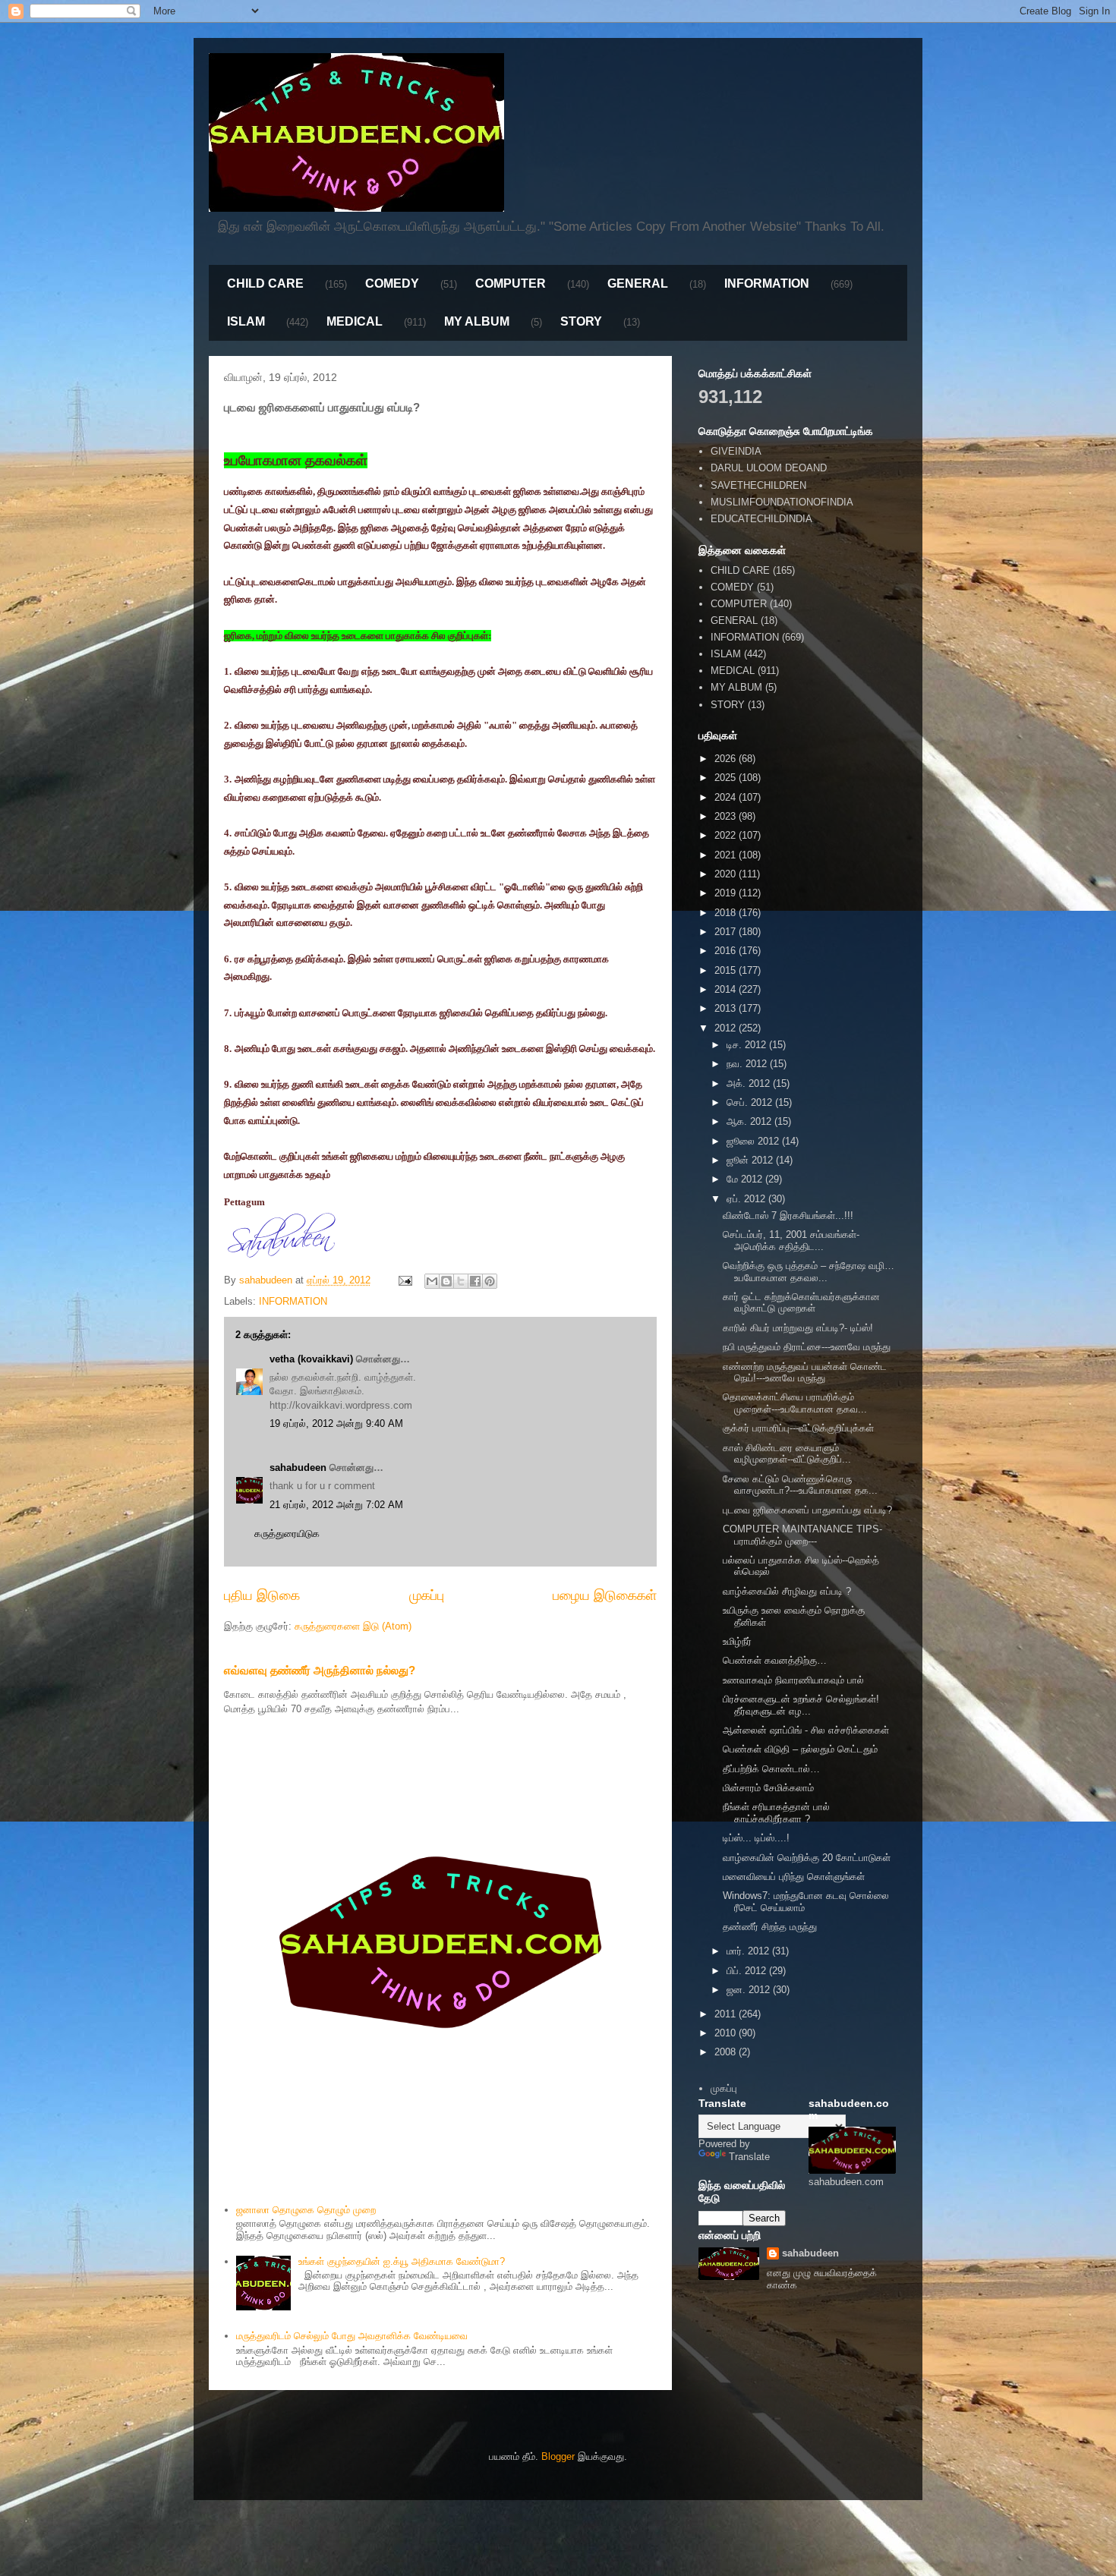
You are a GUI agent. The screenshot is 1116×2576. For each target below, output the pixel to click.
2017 (727, 932)
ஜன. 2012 (750, 1990)
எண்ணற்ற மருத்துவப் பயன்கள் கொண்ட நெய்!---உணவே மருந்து (805, 1373)
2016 (727, 951)
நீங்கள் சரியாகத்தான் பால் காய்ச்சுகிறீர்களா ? (776, 1813)
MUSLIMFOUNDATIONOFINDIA (782, 502)
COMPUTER (511, 283)
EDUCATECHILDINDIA (761, 519)
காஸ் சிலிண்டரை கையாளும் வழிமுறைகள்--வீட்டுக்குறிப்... (787, 1454)
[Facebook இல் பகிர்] (475, 1281)
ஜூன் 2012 (751, 1160)
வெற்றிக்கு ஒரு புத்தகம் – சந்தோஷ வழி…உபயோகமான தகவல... (809, 1272)
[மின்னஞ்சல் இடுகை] (404, 1280)
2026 (727, 759)
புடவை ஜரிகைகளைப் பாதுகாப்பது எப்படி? (807, 1510)
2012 (727, 1028)
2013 (727, 1008)
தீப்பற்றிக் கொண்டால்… (771, 1769)
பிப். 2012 (748, 1971)
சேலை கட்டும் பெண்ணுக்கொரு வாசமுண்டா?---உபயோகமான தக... (800, 1485)
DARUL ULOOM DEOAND (769, 468)
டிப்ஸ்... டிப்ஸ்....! (756, 1838)
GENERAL (638, 283)
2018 (727, 913)
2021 (727, 855)
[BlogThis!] (446, 1281)
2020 (727, 874)
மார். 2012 (749, 1951)
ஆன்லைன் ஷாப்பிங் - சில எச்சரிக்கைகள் (806, 1730)
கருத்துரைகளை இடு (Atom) (353, 1626)
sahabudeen (298, 1468)
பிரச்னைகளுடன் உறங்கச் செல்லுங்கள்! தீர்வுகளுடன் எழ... (801, 1705)
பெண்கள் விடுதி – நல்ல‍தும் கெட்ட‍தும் (800, 1749)
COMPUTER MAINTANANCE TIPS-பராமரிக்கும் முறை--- (802, 1535)
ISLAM (246, 321)
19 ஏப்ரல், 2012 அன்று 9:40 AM (336, 1423)
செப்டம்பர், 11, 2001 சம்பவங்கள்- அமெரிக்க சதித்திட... (791, 1241)
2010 (727, 2033)
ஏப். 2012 (747, 1199)
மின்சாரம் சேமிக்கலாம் (768, 1788)
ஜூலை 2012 (754, 1141)
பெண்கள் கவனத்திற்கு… (775, 1660)
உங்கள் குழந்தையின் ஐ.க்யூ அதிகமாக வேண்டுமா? (402, 2261)
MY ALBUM (477, 321)
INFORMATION (767, 283)
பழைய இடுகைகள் (605, 1595)
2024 (727, 797)
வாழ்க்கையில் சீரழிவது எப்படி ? (787, 1591)
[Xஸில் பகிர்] (461, 1281)
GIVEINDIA (736, 451)
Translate (749, 2157)
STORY (581, 321)
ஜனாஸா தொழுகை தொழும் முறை (306, 2210)
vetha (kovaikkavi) (311, 1359)
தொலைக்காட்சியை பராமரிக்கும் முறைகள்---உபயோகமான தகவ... (795, 1403)
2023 (727, 816)
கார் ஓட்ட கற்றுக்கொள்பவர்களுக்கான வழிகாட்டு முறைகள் (801, 1303)
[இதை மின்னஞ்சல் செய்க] (432, 1281)
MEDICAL (355, 321)
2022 (727, 835)
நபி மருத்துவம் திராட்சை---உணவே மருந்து (807, 1347)
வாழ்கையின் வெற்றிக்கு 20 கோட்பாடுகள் (807, 1858)
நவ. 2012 (748, 1064)
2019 (727, 893)
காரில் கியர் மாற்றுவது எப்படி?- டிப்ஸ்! (798, 1328)
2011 (727, 2014)
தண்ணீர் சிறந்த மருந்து (770, 1927)
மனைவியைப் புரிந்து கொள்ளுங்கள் (794, 1877)
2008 (727, 2052)
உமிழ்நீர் (737, 1641)
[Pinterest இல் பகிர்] (490, 1281)
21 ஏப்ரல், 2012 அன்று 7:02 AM (336, 1505)
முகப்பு (427, 1595)
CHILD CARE (265, 283)
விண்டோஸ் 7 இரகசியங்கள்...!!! (788, 1216)
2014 (727, 989)
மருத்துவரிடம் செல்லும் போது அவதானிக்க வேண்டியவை (352, 2336)
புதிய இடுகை (262, 1595)
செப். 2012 (751, 1102)
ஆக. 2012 (750, 1121)
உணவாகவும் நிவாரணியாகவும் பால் (793, 1680)
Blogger (558, 2456)
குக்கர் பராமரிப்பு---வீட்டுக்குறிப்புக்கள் (798, 1428)
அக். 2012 (750, 1083)
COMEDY (392, 283)
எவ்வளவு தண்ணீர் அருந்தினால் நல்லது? (320, 1670)
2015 (727, 970)
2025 (727, 778)
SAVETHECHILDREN (758, 485)
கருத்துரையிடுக (287, 1534)
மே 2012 (746, 1179)
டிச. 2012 (748, 1045)
